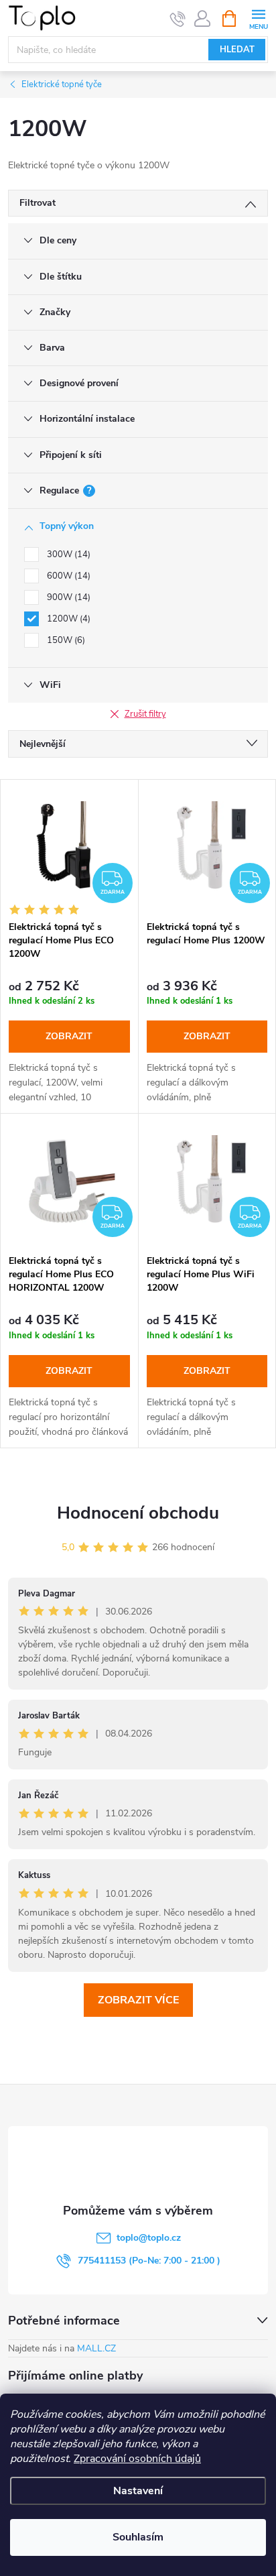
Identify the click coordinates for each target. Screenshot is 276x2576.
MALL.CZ (96, 2348)
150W (65, 640)
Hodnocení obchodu (138, 1513)
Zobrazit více (138, 2000)
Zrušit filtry (145, 714)
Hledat (237, 50)
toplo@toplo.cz (149, 2238)
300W (67, 554)
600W (67, 576)
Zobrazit (69, 1036)
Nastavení (138, 2491)
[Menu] (258, 18)
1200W (67, 619)
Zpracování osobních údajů (137, 2459)
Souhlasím (138, 2537)
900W (67, 597)
